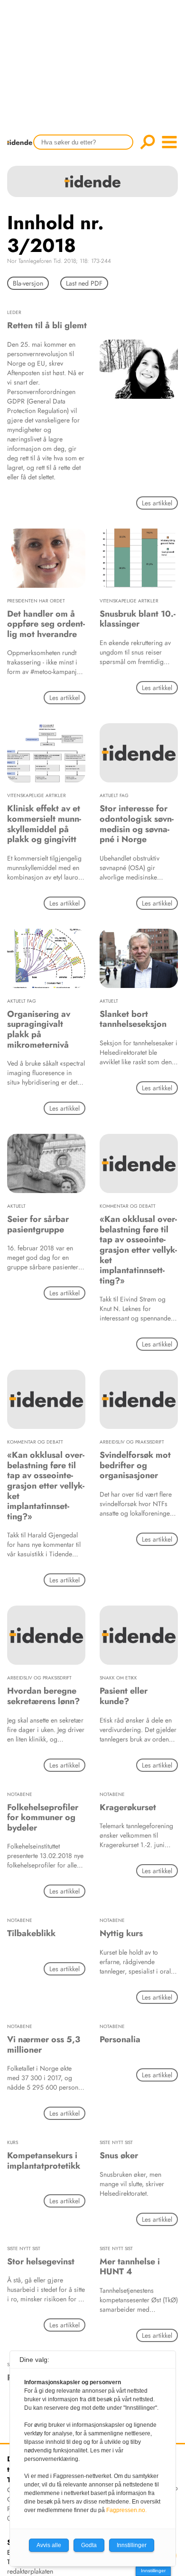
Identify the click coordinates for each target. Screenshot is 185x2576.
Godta (89, 2545)
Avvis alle (49, 2545)
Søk (148, 142)
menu (169, 142)
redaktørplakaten (30, 2571)
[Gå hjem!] (22, 148)
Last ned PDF (84, 283)
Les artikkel (157, 503)
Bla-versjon (28, 283)
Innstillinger (153, 2571)
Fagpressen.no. (126, 2510)
